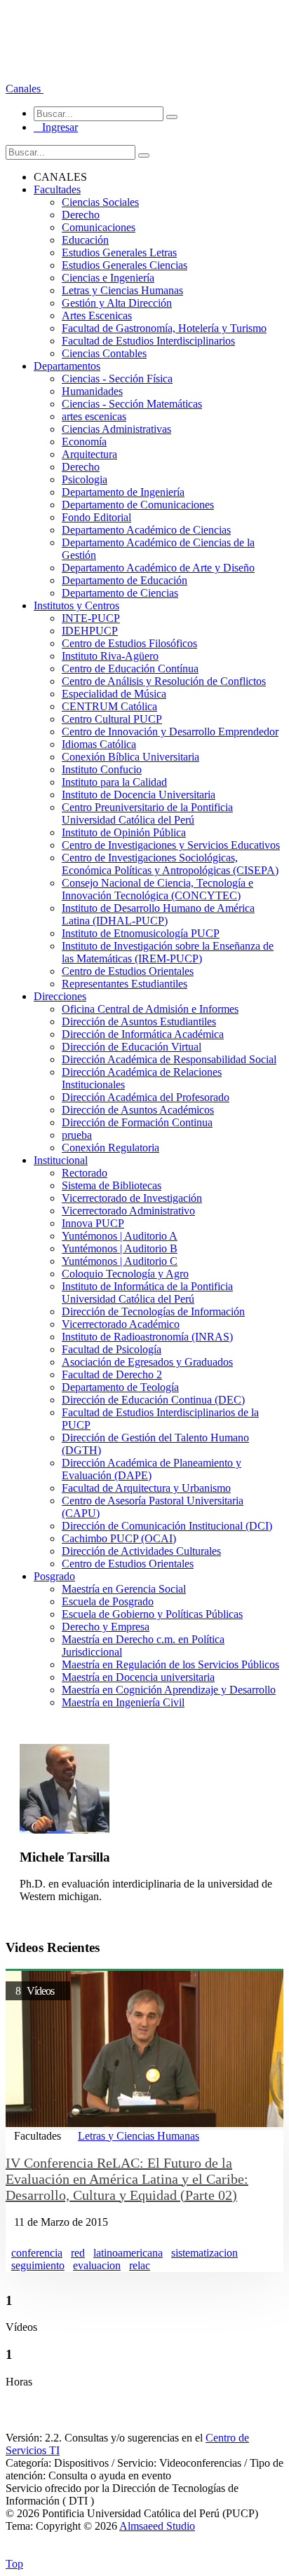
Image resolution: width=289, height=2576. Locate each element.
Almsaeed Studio (157, 2526)
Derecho (81, 215)
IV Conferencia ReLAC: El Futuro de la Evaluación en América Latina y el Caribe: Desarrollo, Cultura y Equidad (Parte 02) (127, 2179)
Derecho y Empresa (106, 1627)
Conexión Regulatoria (110, 1148)
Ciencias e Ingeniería (108, 278)
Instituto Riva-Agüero (110, 656)
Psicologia (85, 479)
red (78, 2253)
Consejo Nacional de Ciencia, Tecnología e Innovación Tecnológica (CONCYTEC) (157, 889)
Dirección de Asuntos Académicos (138, 1110)
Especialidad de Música (114, 694)
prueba (77, 1135)
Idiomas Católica (99, 744)
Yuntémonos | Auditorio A (120, 1236)
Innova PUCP (93, 1223)
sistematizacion (204, 2253)
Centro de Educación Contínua (130, 669)
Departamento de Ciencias (120, 593)
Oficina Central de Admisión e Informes (150, 1009)
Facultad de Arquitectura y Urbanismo (146, 1488)
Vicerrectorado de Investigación (132, 1198)
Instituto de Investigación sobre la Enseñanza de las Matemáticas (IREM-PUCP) (168, 952)
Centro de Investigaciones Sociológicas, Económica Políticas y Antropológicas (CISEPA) (170, 864)
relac (140, 2265)
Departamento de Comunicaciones (138, 505)
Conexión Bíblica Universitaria (130, 757)
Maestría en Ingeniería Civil (123, 1702)
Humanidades (92, 391)
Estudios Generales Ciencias (125, 265)
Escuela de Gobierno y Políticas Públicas (152, 1614)
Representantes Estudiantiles (125, 984)
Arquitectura (89, 454)
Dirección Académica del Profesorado (146, 1097)
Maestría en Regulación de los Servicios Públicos (170, 1664)
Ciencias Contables (104, 353)
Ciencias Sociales (100, 202)
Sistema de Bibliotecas (112, 1185)
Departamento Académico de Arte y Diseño (158, 568)
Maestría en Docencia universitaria (138, 1677)
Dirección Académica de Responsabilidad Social (169, 1059)
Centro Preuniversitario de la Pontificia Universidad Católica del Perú (147, 813)
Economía (84, 442)
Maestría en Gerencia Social (124, 1589)
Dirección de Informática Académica (143, 1034)
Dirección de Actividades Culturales (141, 1551)
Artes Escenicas (97, 316)
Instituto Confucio (102, 769)
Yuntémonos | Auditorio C (120, 1261)
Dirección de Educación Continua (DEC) (153, 1400)
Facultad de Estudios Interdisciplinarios (148, 341)
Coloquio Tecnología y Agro (125, 1274)
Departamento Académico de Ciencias (146, 530)
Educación (85, 240)
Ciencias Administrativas (116, 429)
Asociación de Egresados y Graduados (147, 1362)
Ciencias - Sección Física (117, 379)
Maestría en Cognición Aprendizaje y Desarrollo (169, 1690)
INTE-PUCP (91, 618)
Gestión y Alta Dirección (117, 303)
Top (14, 2564)
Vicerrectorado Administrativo (128, 1211)
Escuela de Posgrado (108, 1601)
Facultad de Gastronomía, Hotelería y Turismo (164, 328)
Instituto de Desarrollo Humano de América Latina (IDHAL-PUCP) (158, 914)
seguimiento (38, 2265)
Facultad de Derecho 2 (112, 1374)
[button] (25, 89)
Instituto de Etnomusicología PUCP (141, 933)
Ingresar (56, 127)
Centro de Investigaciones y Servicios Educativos (171, 845)
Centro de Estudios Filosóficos (129, 643)
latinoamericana (128, 2253)
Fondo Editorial (96, 517)
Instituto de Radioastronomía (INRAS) (147, 1337)
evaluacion (97, 2265)
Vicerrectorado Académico (121, 1324)
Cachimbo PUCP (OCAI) (119, 1538)
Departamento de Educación (125, 580)
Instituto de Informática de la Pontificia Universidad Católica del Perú (147, 1293)
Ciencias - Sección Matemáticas (132, 404)
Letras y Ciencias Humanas (122, 290)
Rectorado (85, 1173)
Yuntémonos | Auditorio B (120, 1248)
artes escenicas (94, 416)
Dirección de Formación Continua (137, 1122)
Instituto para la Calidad (114, 782)
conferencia (37, 2253)
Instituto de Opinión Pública (124, 832)
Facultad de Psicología (112, 1349)
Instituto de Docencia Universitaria (139, 795)
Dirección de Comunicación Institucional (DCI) (167, 1526)
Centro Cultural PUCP (112, 719)
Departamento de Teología (120, 1387)
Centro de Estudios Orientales (128, 971)
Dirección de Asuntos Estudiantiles (139, 1022)
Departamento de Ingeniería (123, 492)
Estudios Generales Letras (119, 252)
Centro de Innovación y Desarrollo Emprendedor (170, 732)
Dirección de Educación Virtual (132, 1047)
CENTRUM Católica (109, 706)
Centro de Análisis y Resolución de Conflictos (164, 681)
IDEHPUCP (90, 631)
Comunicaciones (99, 227)
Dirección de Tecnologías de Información (153, 1311)
